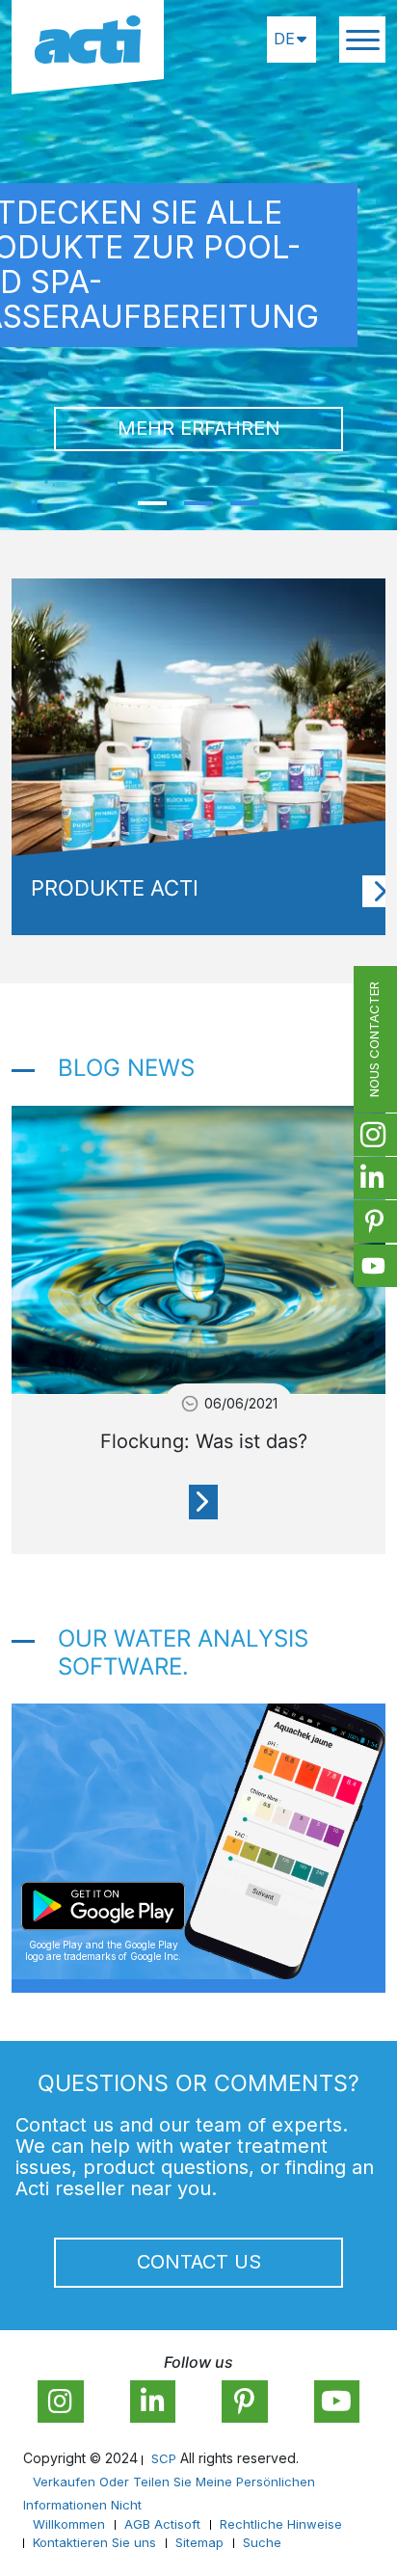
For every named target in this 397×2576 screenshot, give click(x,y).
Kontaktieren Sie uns (94, 2542)
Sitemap (199, 2542)
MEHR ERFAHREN (199, 428)
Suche (262, 2542)
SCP (164, 2458)
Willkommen (69, 2524)
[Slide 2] (198, 503)
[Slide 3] (245, 503)
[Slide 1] (152, 503)
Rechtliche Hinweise (281, 2524)
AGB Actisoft (162, 2524)
